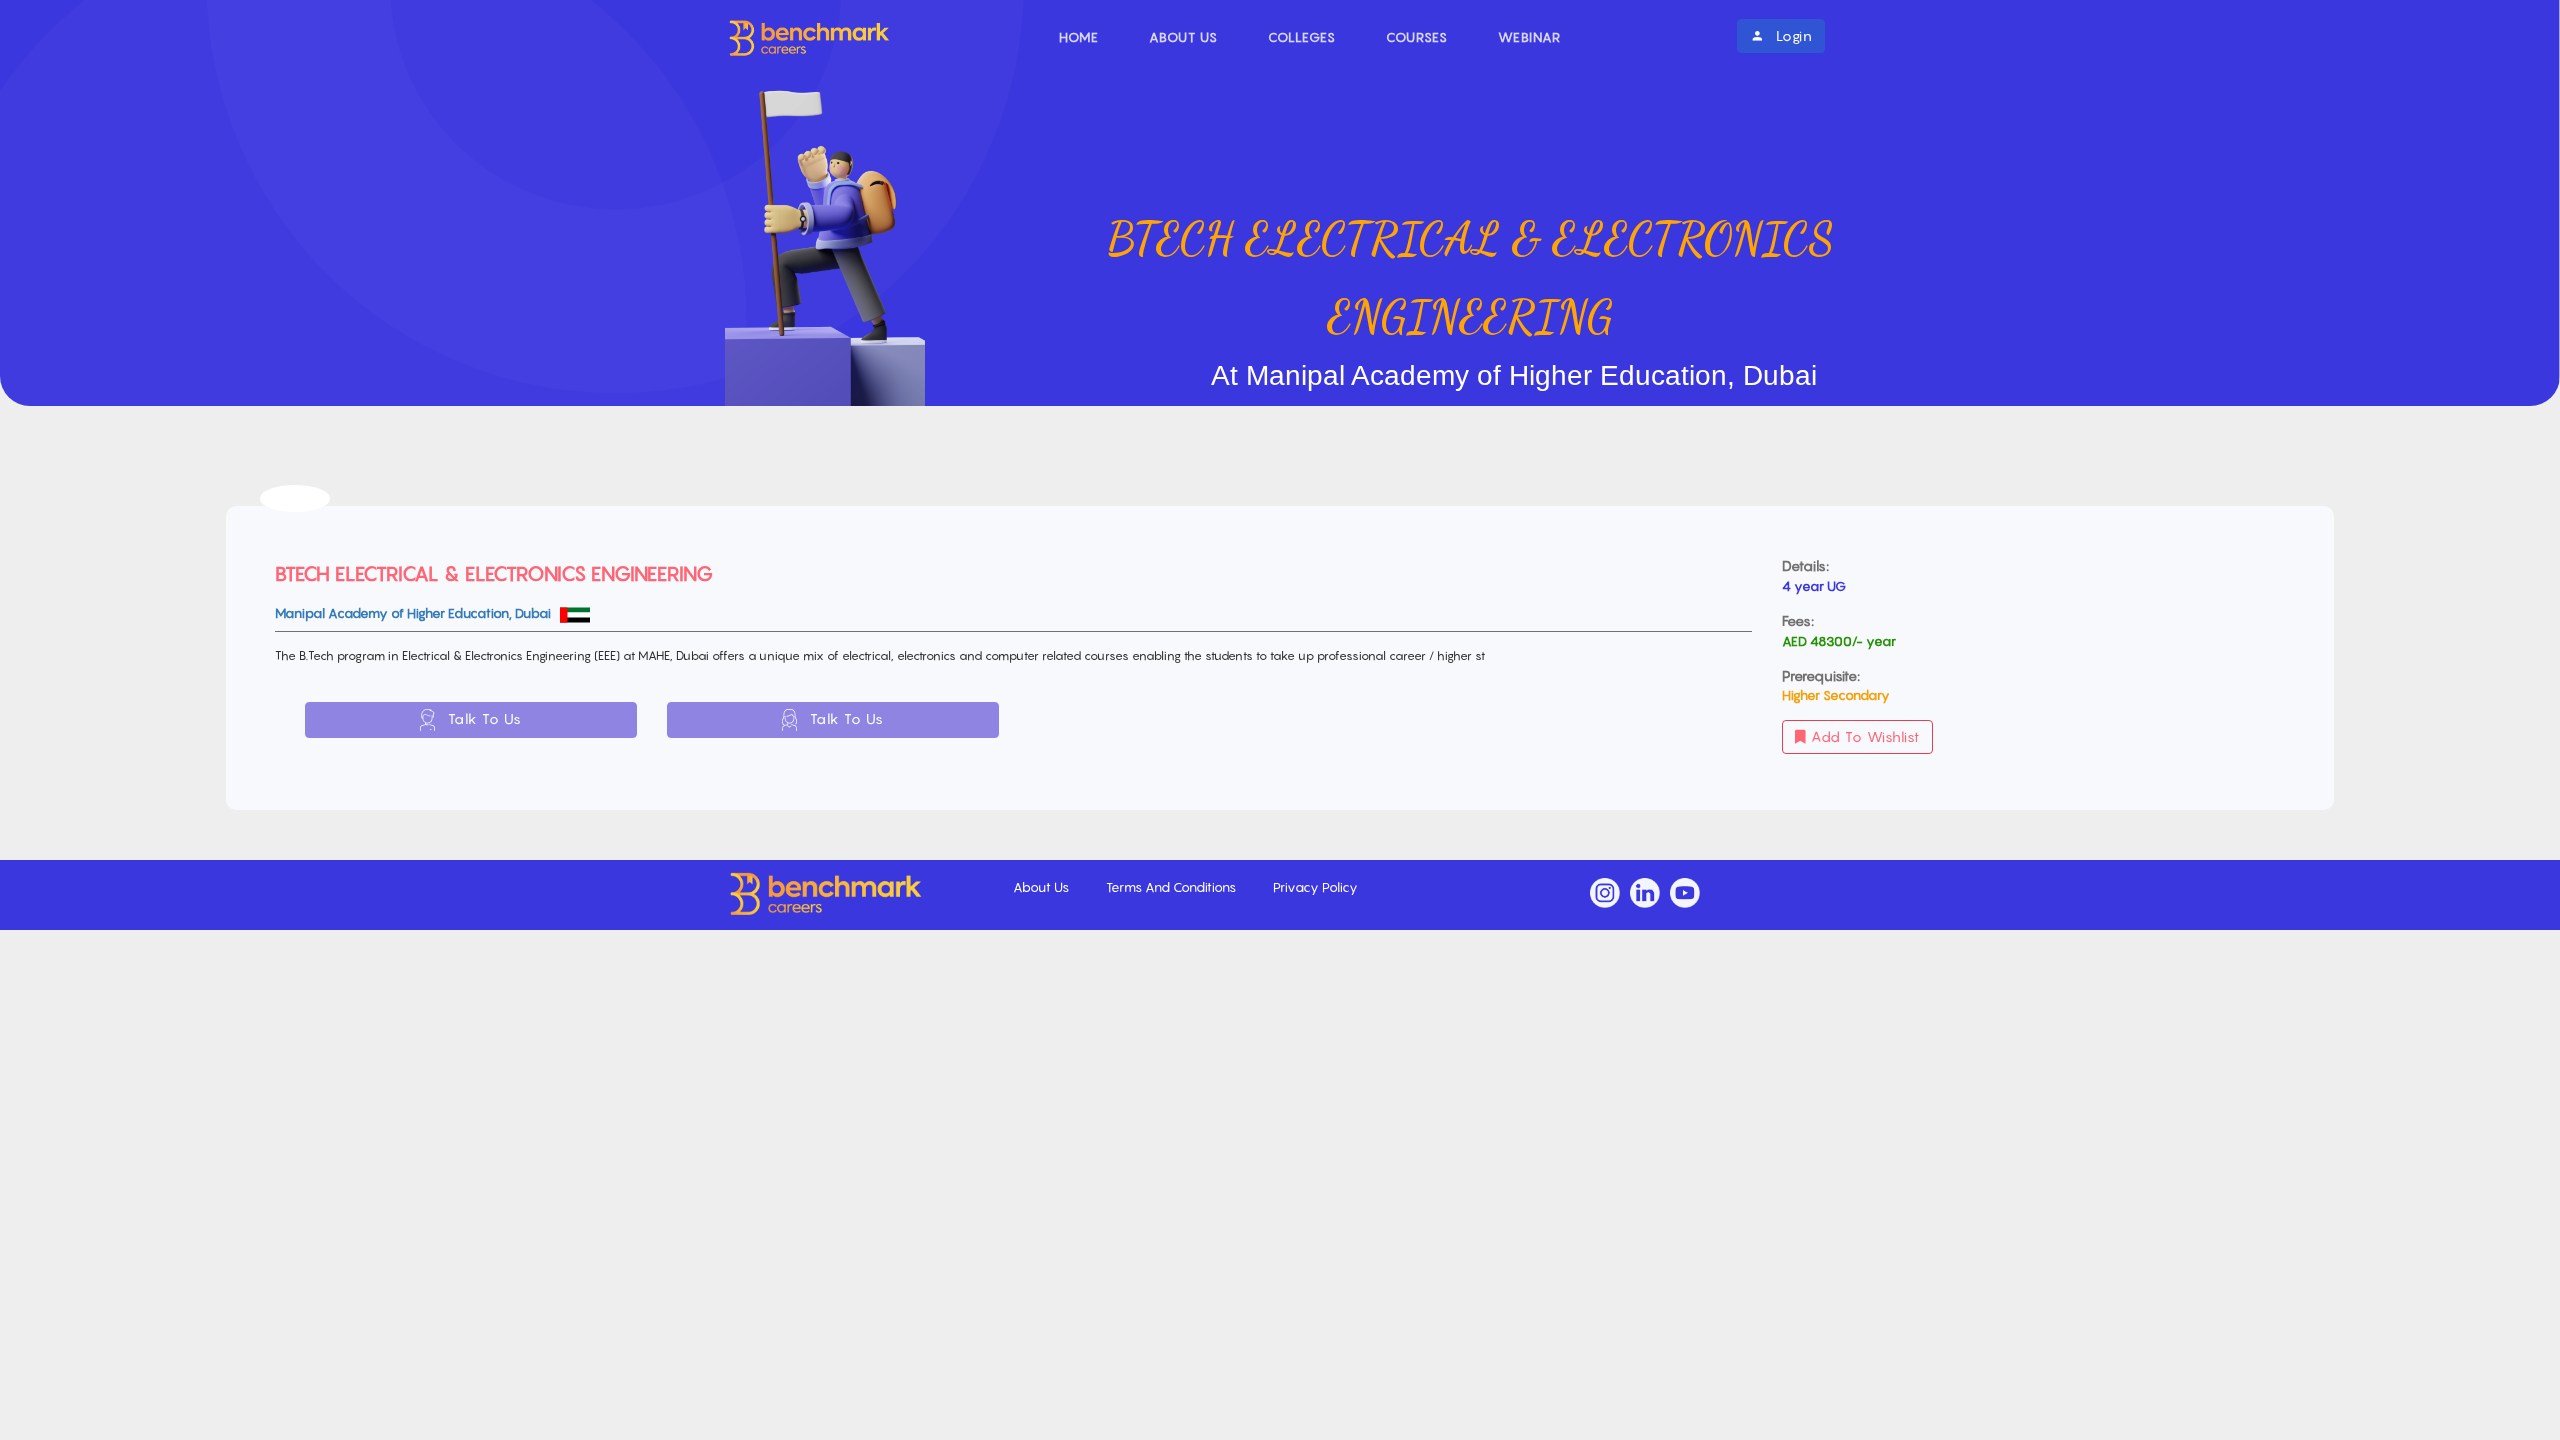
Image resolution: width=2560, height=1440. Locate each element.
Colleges (1302, 37)
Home (1079, 37)
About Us (1183, 37)
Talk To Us (482, 718)
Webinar (1529, 37)
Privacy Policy (1315, 887)
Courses (1417, 37)
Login (1791, 35)
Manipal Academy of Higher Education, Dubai (414, 613)
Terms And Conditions (1172, 887)
